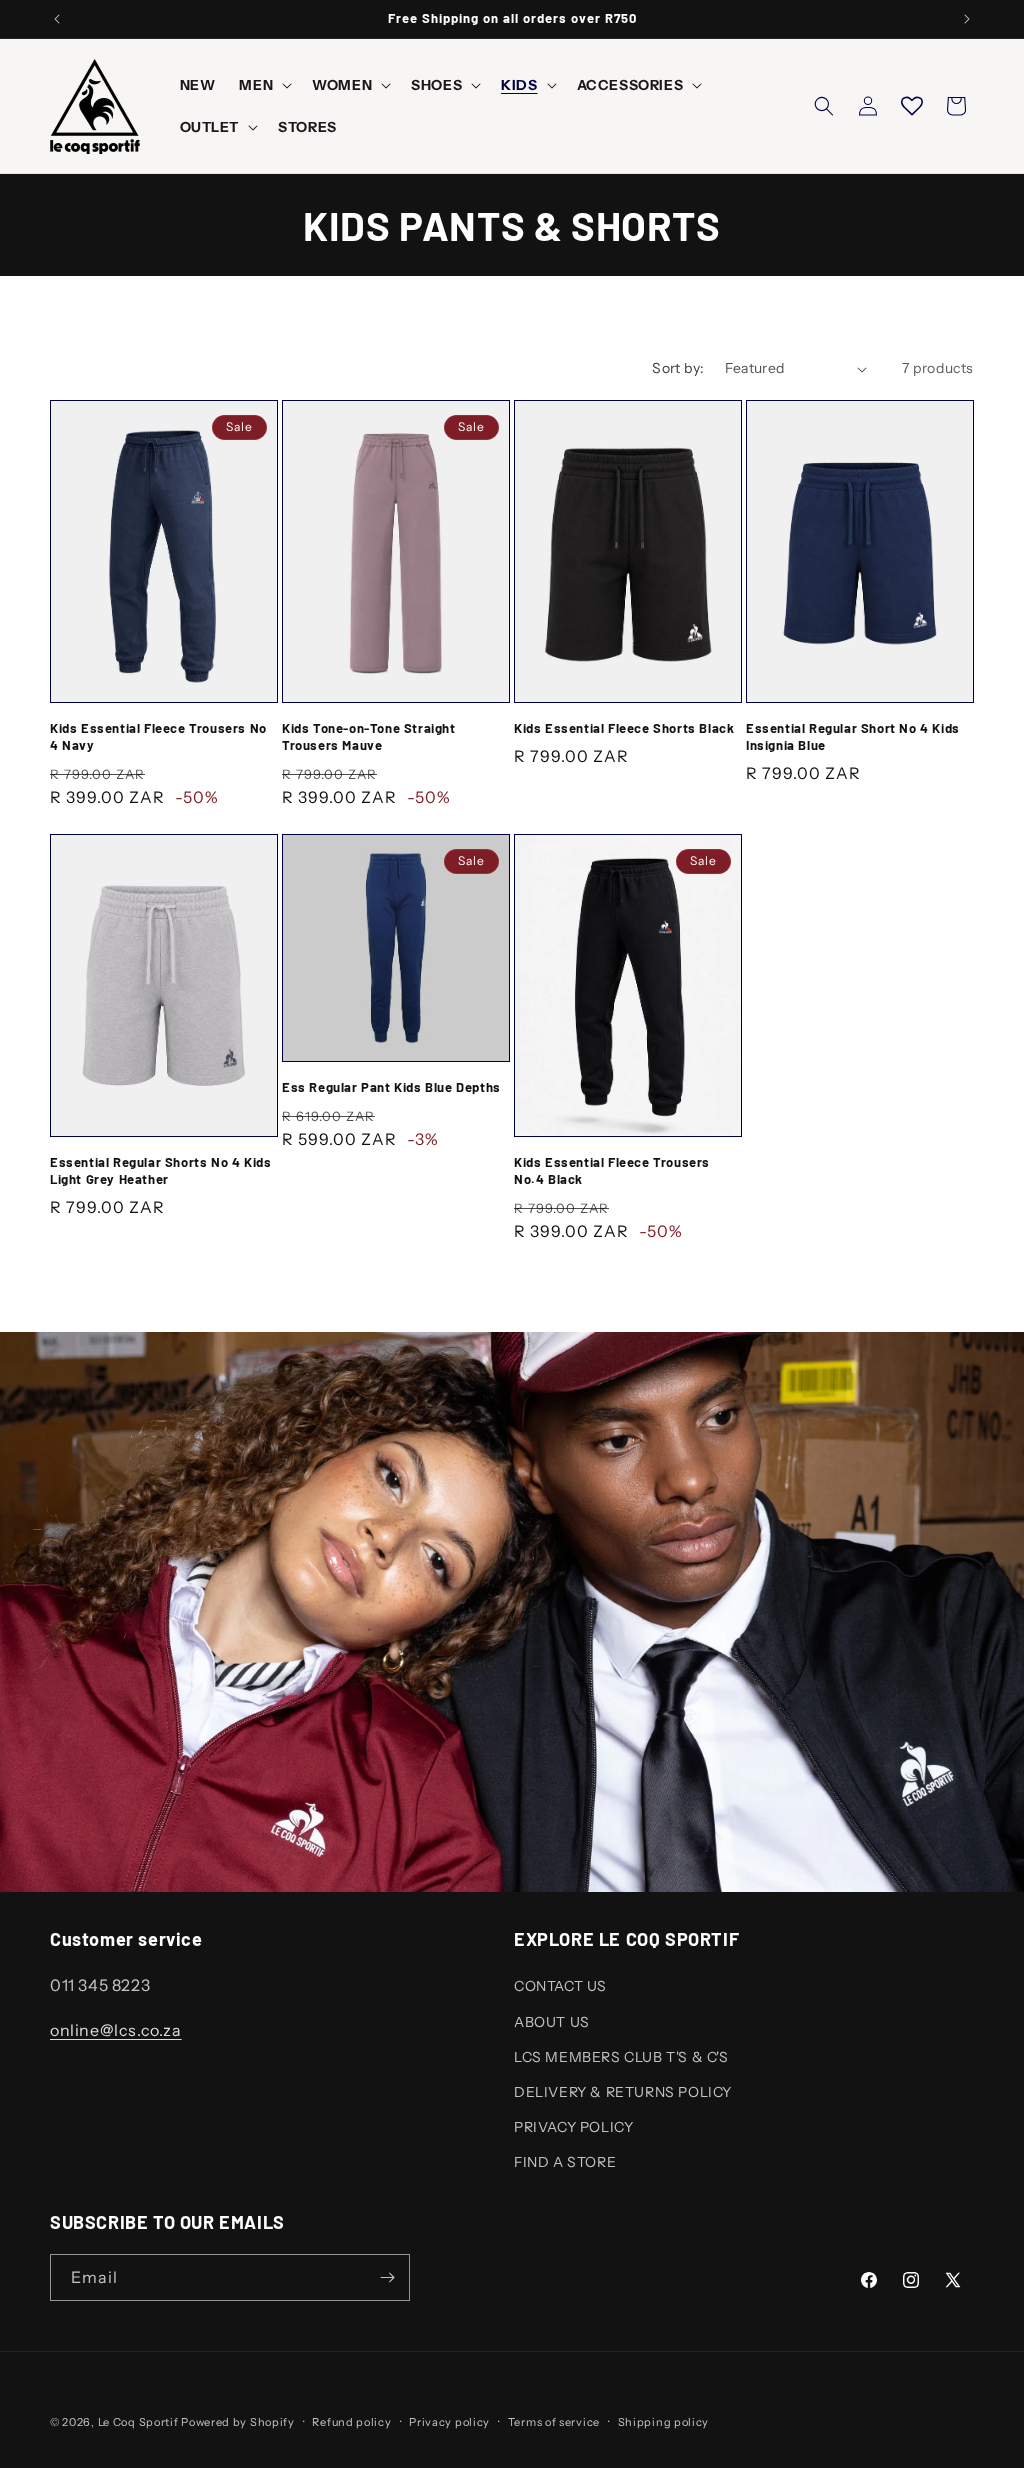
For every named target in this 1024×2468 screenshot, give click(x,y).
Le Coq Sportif (138, 2422)
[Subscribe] (387, 2277)
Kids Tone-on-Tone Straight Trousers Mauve (369, 736)
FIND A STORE (565, 2162)
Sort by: (678, 368)
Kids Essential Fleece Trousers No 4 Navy (158, 736)
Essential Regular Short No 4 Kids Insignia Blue (853, 736)
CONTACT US (560, 1986)
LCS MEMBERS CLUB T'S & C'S (621, 2057)
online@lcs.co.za (116, 2030)
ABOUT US (552, 2022)
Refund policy (351, 2422)
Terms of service (554, 2422)
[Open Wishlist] (912, 106)
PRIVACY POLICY (573, 2127)
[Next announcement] (967, 19)
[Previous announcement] (57, 19)
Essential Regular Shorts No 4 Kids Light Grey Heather (160, 1170)
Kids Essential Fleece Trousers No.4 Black (612, 1170)
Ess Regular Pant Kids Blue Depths (391, 1087)
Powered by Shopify (238, 2422)
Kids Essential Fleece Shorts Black (624, 728)
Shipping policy (664, 2422)
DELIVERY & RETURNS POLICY (623, 2092)
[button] (263, 85)
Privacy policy (449, 2422)
